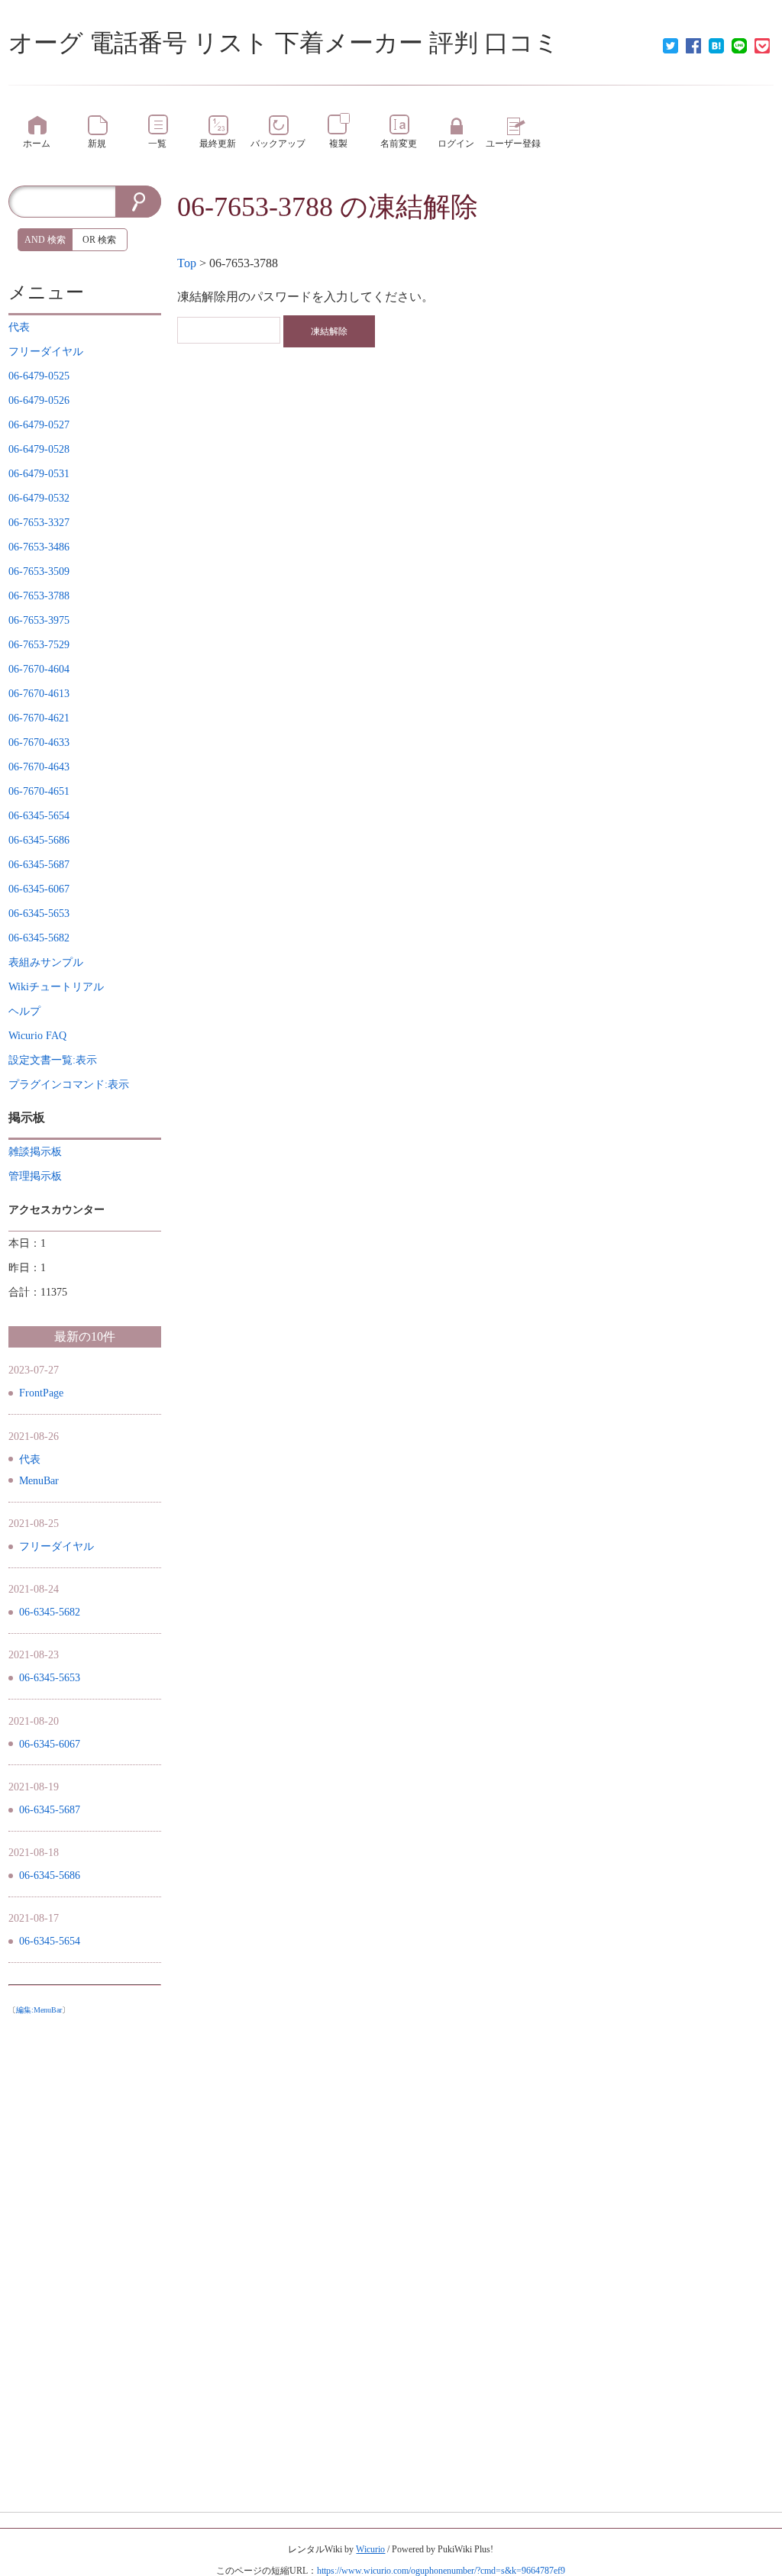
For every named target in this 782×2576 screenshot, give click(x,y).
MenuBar (39, 1481)
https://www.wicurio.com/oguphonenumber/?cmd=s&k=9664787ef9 (441, 2571)
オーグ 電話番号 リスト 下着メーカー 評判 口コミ (284, 43)
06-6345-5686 (50, 1876)
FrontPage (41, 1393)
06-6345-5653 (50, 1678)
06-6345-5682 (50, 1612)
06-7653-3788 (255, 207)
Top (187, 263)
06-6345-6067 (50, 1744)
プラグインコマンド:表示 (69, 1085)
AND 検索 (45, 240)
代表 (30, 1459)
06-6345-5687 (50, 1810)
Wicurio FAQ (37, 1036)
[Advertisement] (85, 2251)
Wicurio (370, 2549)
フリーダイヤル (57, 1546)
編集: (39, 2010)
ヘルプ (24, 1011)
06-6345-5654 (50, 1941)
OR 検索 (99, 240)
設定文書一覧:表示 (53, 1060)
